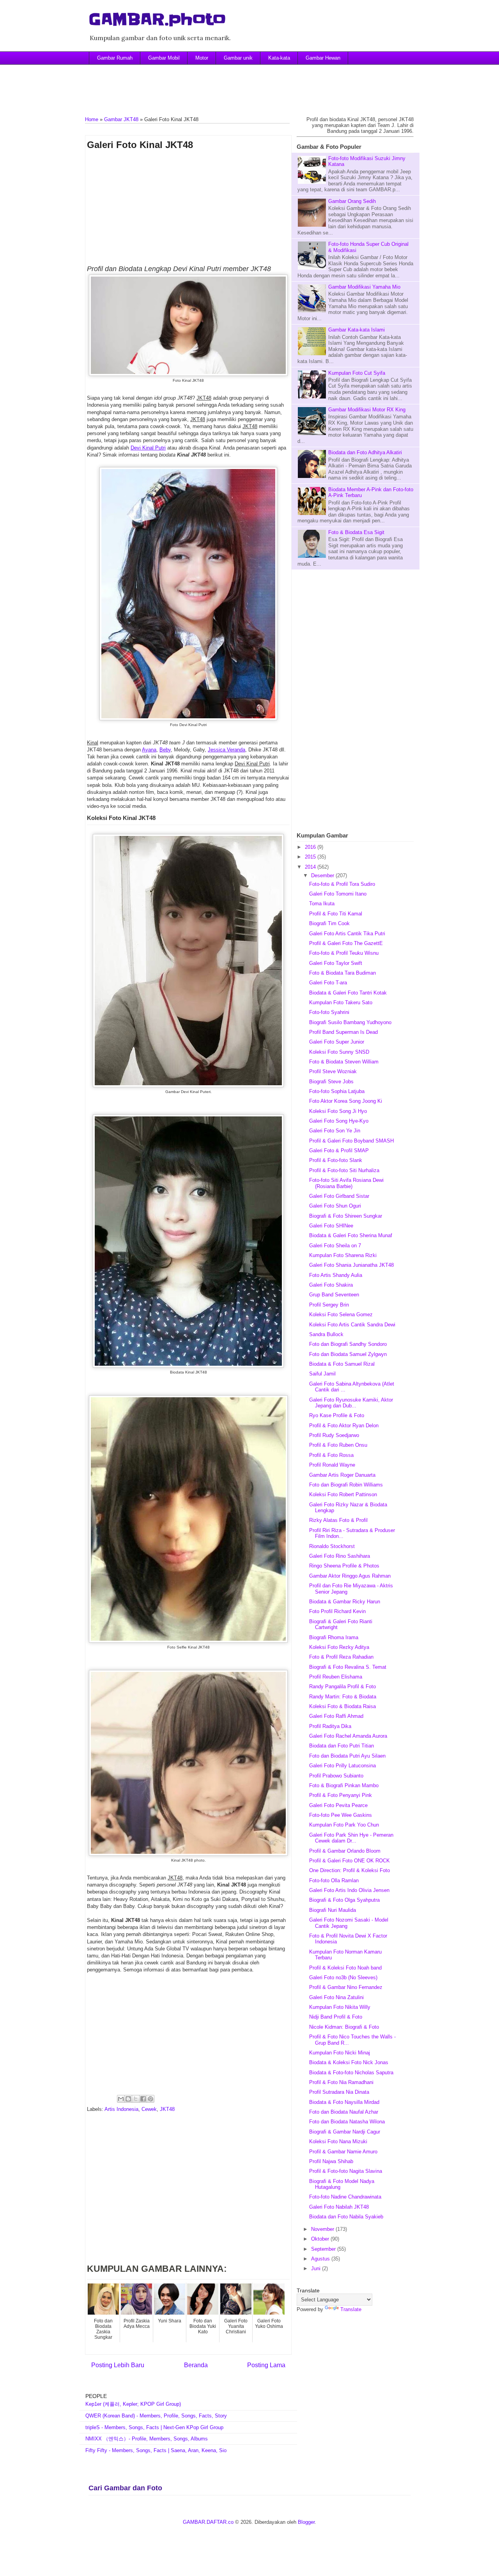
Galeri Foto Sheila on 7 (335, 1246)
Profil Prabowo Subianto (336, 1776)
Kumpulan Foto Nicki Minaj (340, 2053)
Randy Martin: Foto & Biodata (343, 1697)
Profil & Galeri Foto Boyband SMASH (351, 1141)
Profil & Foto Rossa (331, 1455)
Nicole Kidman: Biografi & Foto (344, 2027)
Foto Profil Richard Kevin (337, 1611)
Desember (323, 875)
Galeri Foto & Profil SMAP (339, 1150)
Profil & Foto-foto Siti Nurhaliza (344, 1170)
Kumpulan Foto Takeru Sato (341, 1002)
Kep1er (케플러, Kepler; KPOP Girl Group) (133, 2404)
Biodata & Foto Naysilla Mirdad (344, 2102)
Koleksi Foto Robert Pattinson (343, 1494)
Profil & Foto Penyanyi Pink (341, 1795)
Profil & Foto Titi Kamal (336, 914)
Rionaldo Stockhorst (332, 1546)
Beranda (196, 2365)
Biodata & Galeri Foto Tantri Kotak (348, 993)
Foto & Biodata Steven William (344, 1062)
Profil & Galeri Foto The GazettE (346, 943)
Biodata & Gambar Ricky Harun (345, 1602)
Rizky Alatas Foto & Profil (338, 1520)
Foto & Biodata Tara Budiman (342, 973)
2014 (311, 867)
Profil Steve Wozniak (333, 1071)
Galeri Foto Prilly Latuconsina (342, 1766)
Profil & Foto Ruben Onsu (338, 1445)
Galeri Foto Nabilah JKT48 (339, 2207)
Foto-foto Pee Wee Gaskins (341, 1815)
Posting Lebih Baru (118, 2365)
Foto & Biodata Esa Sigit (356, 532)
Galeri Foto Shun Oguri (335, 1206)
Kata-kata (279, 58)
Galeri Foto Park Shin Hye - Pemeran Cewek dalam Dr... (351, 1838)
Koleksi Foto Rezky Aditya (339, 1647)
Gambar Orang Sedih (352, 201)
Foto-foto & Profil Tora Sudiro (342, 884)
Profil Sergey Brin (329, 1305)
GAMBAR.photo (157, 19)
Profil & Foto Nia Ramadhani (341, 2082)
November (323, 2229)
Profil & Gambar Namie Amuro (343, 2152)
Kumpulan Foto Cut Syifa (357, 373)
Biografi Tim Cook (329, 923)
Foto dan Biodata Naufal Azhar (344, 2112)
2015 (311, 857)
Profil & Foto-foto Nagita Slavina (346, 2171)
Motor (202, 58)
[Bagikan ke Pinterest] (150, 2099)
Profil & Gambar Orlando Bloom (345, 1851)
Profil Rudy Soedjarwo (334, 1435)
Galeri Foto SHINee (331, 1226)
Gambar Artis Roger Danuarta (342, 1475)
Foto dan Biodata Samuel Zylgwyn (348, 1354)
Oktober (321, 2239)
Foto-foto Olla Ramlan (334, 1880)
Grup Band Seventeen (334, 1295)
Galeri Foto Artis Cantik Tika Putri (347, 934)
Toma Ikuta (322, 904)
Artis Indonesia (121, 2109)
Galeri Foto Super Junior (337, 1042)
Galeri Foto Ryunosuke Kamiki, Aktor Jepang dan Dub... (351, 1403)
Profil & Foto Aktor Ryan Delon (344, 1426)
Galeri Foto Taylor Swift (336, 963)
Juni (317, 2268)
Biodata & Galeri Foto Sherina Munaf (351, 1235)
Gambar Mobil (164, 58)
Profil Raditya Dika (330, 1726)
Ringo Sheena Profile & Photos (344, 1566)
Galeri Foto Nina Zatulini (336, 1997)
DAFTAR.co (220, 2522)
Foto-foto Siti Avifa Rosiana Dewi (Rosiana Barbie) (346, 1183)
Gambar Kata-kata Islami (357, 330)
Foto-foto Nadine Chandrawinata (345, 2197)
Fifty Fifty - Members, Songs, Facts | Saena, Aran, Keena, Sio (156, 2450)
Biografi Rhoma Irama (334, 1637)
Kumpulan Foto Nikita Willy (340, 2007)
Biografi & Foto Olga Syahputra (344, 1900)
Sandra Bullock (326, 1334)
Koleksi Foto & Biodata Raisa (342, 1706)
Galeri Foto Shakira (331, 1285)
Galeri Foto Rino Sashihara (340, 1556)
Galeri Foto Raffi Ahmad (336, 1716)
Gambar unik (238, 58)
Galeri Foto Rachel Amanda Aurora (348, 1736)
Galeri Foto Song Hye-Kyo (339, 1121)
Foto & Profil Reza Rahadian (341, 1657)
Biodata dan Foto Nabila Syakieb (346, 2217)
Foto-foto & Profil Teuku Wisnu (344, 953)
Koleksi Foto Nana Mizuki (338, 2141)
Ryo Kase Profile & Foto (337, 1415)
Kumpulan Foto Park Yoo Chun (344, 1825)
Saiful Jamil (322, 1374)
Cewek (149, 2109)
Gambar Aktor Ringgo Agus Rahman (350, 1576)
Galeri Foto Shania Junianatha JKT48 (351, 1265)
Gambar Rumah (115, 58)
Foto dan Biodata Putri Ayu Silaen (347, 1756)
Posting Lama (266, 2365)
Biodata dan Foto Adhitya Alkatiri (365, 452)
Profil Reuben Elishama (336, 1677)
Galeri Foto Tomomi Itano (338, 894)
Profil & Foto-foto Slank (336, 1160)
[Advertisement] (249, 84)
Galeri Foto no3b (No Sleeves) (343, 1977)
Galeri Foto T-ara (328, 983)
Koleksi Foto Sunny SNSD (339, 1052)
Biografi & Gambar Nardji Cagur (345, 2132)
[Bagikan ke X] (136, 2099)
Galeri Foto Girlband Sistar (339, 1196)
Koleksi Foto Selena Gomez (341, 1314)
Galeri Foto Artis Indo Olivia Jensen (349, 1890)
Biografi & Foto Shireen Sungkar (346, 1216)
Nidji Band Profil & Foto (336, 2017)
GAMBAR (194, 2522)
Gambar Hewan (323, 58)
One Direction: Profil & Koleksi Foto (349, 1870)
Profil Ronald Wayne (332, 1465)
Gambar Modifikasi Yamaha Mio (364, 287)
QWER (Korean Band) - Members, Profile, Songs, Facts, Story (156, 2416)
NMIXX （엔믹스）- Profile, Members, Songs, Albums (147, 2439)
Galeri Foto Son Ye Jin (335, 1131)
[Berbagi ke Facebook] (143, 2099)
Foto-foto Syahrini (329, 1012)
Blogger (306, 2522)
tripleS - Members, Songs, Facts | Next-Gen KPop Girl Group (154, 2427)
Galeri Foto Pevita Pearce (338, 1805)
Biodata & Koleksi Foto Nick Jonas (349, 2062)
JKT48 (167, 2109)
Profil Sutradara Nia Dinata (339, 2092)
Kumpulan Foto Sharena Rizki (343, 1255)
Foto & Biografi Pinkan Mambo (344, 1785)
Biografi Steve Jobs (331, 1082)
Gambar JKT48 (121, 119)
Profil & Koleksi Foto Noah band (345, 1968)
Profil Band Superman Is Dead (343, 1032)
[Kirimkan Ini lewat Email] (121, 2099)
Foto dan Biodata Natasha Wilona (347, 2122)
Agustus (321, 2259)
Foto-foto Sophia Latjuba (337, 1091)
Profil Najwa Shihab (331, 2161)
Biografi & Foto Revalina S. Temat (348, 1667)
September (324, 2249)
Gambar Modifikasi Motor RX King (367, 410)
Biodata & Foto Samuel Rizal (342, 1364)
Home (92, 119)
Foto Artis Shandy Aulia (336, 1275)
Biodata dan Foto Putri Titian (342, 1746)
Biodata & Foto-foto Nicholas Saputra (351, 2073)
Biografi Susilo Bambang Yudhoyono (350, 1022)
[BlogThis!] (128, 2099)
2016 (311, 847)
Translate (351, 2309)
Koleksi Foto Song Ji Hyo (338, 1111)
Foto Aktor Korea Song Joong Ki (346, 1101)
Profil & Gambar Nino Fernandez (346, 1987)
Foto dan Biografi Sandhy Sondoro (348, 1344)
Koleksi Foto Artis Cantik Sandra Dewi (352, 1325)
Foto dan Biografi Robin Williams (346, 1485)
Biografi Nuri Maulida (333, 1910)
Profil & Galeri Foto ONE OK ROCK (349, 1861)
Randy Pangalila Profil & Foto (342, 1686)
